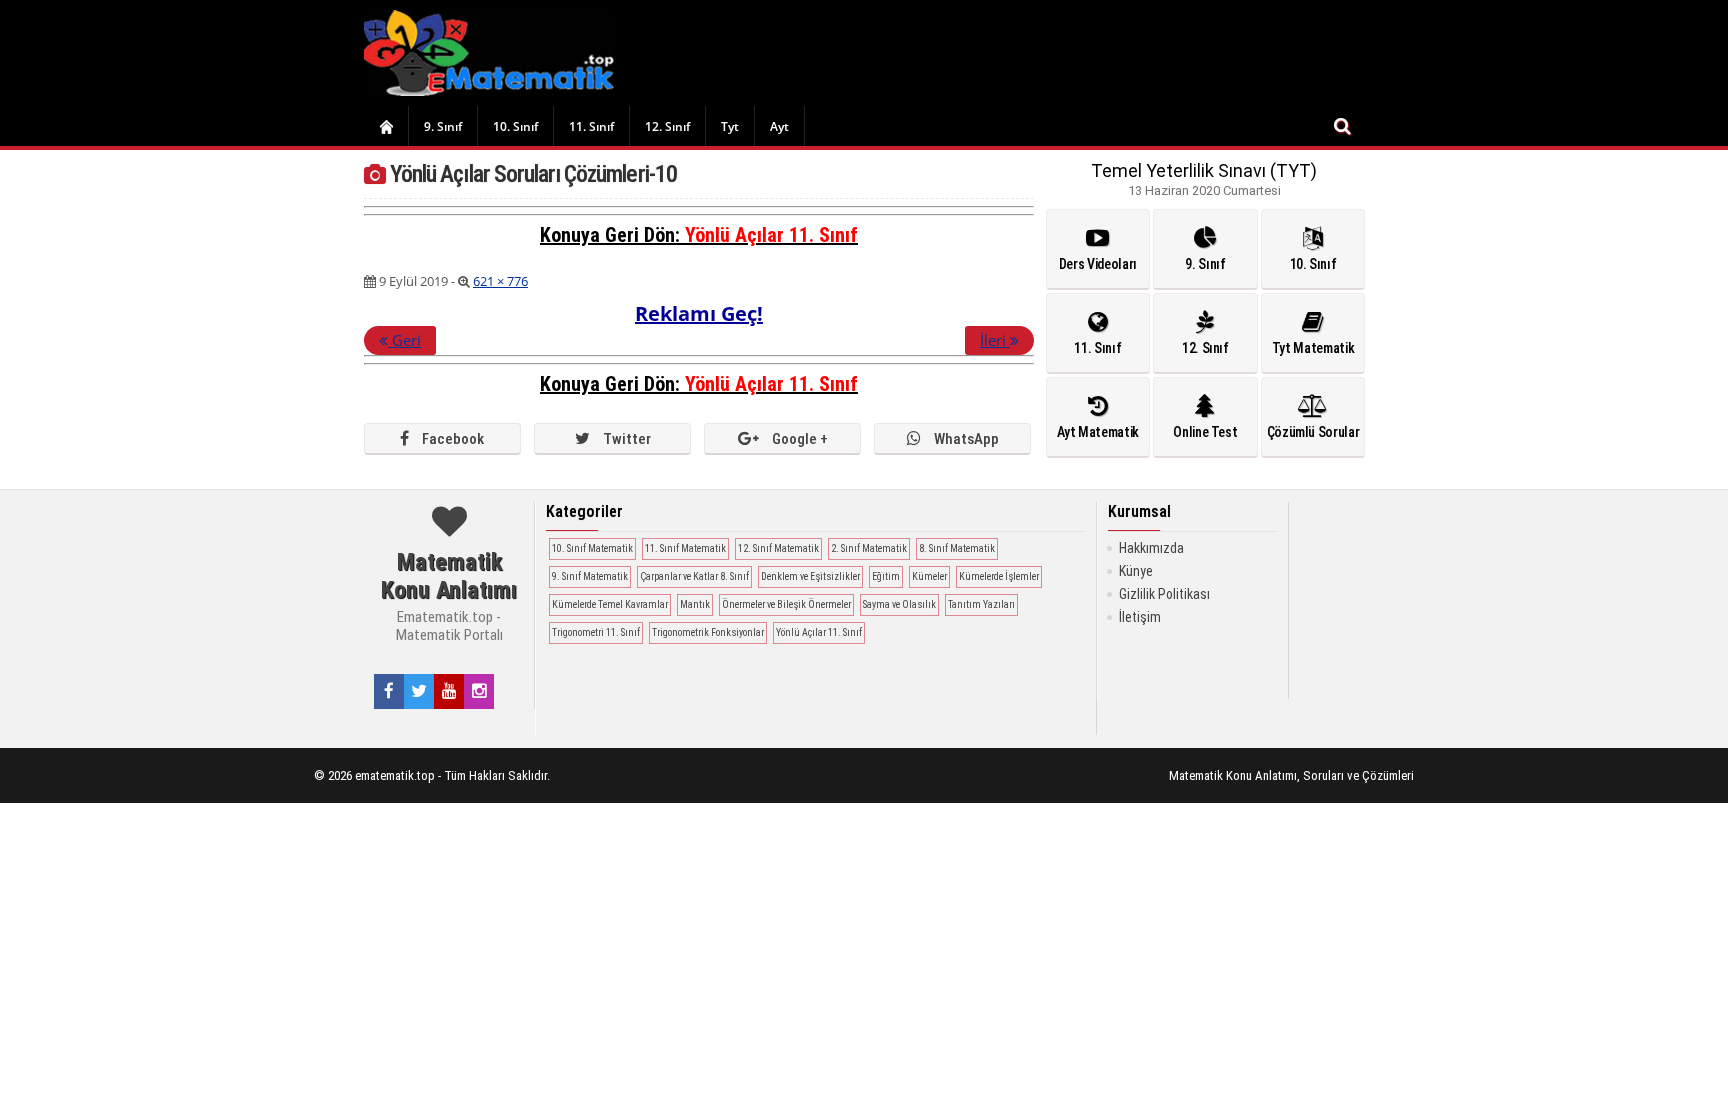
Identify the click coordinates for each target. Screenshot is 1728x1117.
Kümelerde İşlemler (999, 576)
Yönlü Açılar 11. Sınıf (771, 235)
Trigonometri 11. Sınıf (596, 632)
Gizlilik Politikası (1164, 594)
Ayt (779, 126)
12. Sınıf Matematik (778, 548)
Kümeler (929, 576)
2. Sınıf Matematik (869, 548)
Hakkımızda (1151, 548)
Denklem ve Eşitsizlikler (810, 576)
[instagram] (479, 691)
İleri (995, 340)
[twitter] (419, 691)
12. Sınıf (667, 126)
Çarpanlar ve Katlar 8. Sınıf (694, 576)
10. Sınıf (515, 126)
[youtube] (449, 691)
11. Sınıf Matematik (685, 548)
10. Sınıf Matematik (592, 548)
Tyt (730, 126)
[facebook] (389, 691)
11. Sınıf (591, 126)
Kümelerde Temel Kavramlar (610, 604)
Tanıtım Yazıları (981, 604)
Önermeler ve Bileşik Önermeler (786, 604)
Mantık (695, 604)
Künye (1136, 571)
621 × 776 (500, 281)
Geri (404, 340)
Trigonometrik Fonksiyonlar (708, 632)
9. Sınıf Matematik (590, 576)
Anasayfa (386, 126)
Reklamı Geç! (699, 313)
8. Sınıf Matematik (957, 548)
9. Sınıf (443, 126)
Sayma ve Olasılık (899, 604)
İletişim (1140, 617)
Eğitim (886, 576)
